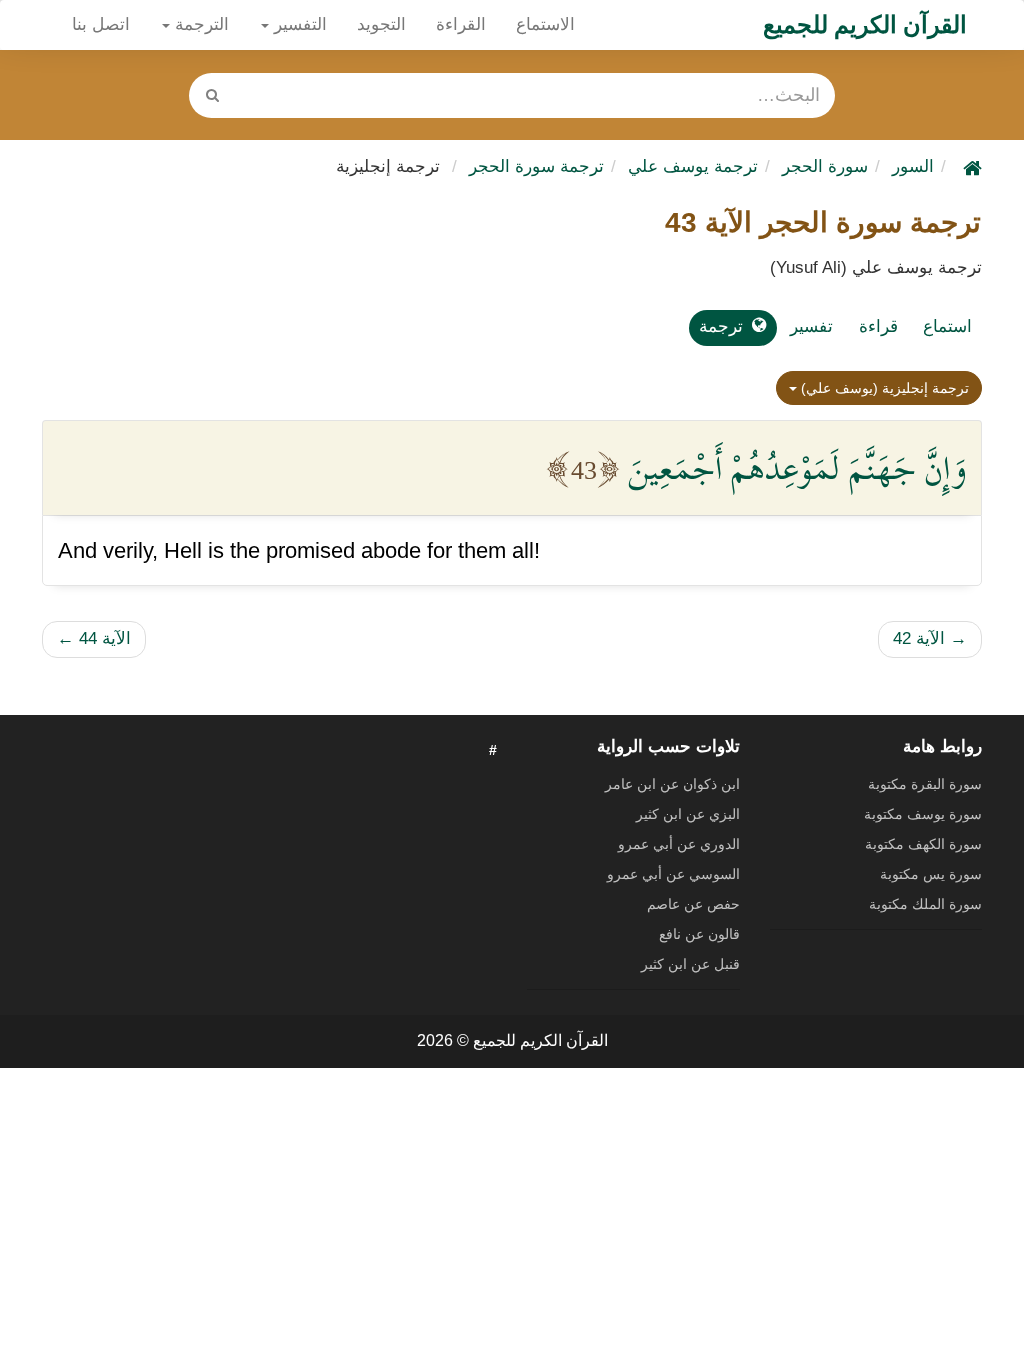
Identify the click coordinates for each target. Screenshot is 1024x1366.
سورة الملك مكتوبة (925, 904)
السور (913, 166)
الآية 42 (930, 638)
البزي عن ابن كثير (688, 814)
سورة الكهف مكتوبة (923, 844)
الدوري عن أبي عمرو (679, 844)
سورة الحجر (825, 166)
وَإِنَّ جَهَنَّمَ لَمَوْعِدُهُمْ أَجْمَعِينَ (797, 468)
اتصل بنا (101, 24)
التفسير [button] (298, 24)
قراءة (878, 326)
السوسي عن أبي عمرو (673, 874)
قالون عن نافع (699, 934)
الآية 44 (94, 638)
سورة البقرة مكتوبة (925, 784)
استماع (947, 326)
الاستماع (545, 24)
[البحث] (213, 95)
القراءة (461, 24)
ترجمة (721, 326)
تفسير (811, 326)
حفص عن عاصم (693, 904)
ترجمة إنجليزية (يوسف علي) (883, 388)
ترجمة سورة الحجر (536, 166)
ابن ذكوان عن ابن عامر (672, 784)
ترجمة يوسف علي (693, 166)
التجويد (381, 24)
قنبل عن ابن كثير (690, 964)
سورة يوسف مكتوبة (923, 814)
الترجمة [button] (199, 24)
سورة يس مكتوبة (931, 874)
